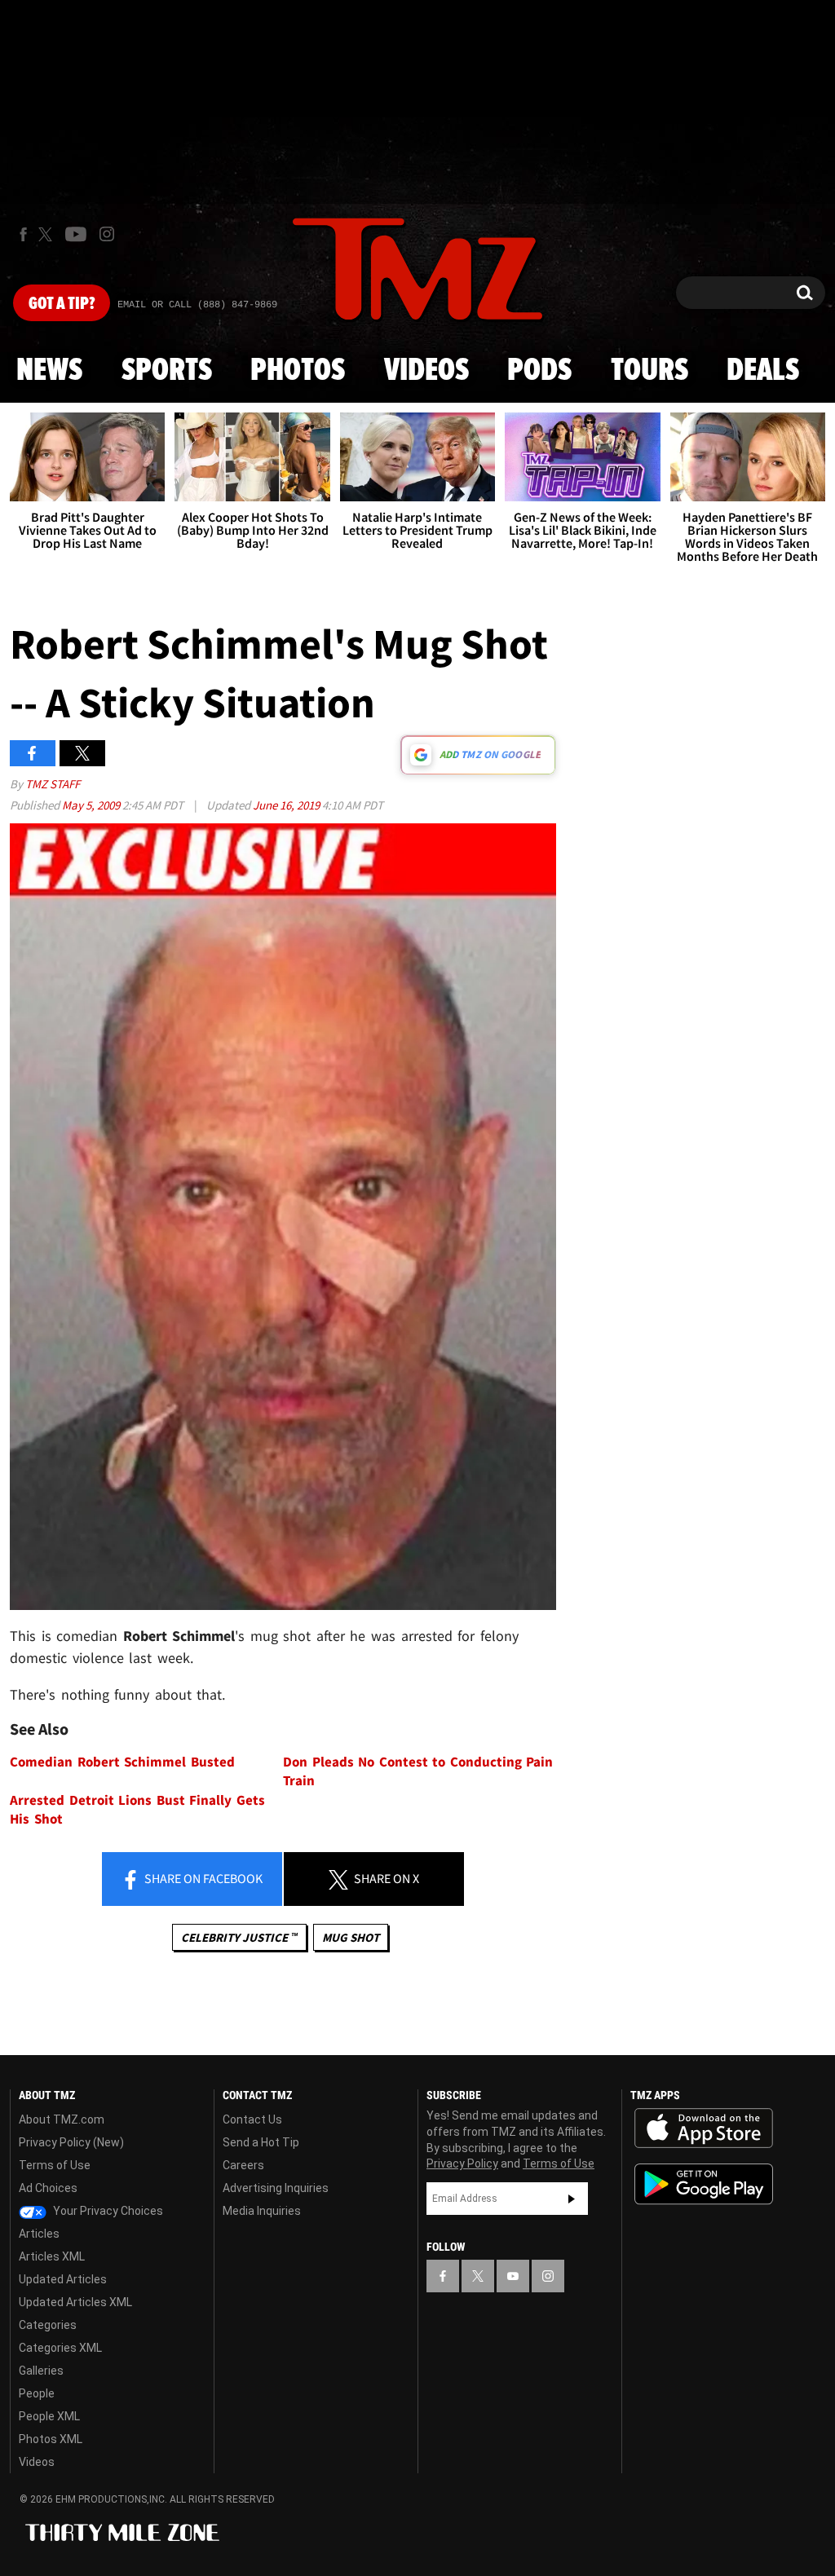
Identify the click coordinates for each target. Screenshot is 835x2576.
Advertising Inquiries (276, 2188)
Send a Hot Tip (261, 2142)
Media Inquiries (262, 2211)
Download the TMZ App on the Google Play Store (704, 2184)
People (37, 2393)
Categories (48, 2325)
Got (62, 304)
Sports (167, 371)
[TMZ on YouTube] (513, 2276)
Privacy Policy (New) (71, 2142)
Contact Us (252, 2119)
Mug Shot (351, 1937)
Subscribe (572, 2199)
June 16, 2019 (287, 805)
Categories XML (60, 2348)
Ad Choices (48, 2188)
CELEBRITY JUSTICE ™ (239, 1937)
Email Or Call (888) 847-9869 (197, 305)
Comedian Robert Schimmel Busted (122, 1762)
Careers (243, 2165)
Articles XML (52, 2256)
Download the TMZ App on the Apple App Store (704, 2128)
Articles (39, 2234)
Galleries (41, 2371)
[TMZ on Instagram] (107, 234)
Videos (426, 371)
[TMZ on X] (48, 234)
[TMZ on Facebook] (23, 234)
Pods (539, 371)
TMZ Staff (53, 784)
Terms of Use (55, 2165)
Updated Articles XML (75, 2302)
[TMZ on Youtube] (76, 234)
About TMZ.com (62, 2119)
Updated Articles (63, 2279)
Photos (298, 371)
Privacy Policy (462, 2164)
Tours (649, 371)
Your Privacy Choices (107, 2211)
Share (202, 1878)
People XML (49, 2416)
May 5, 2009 (92, 805)
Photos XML (51, 2439)
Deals (763, 371)
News (49, 371)
